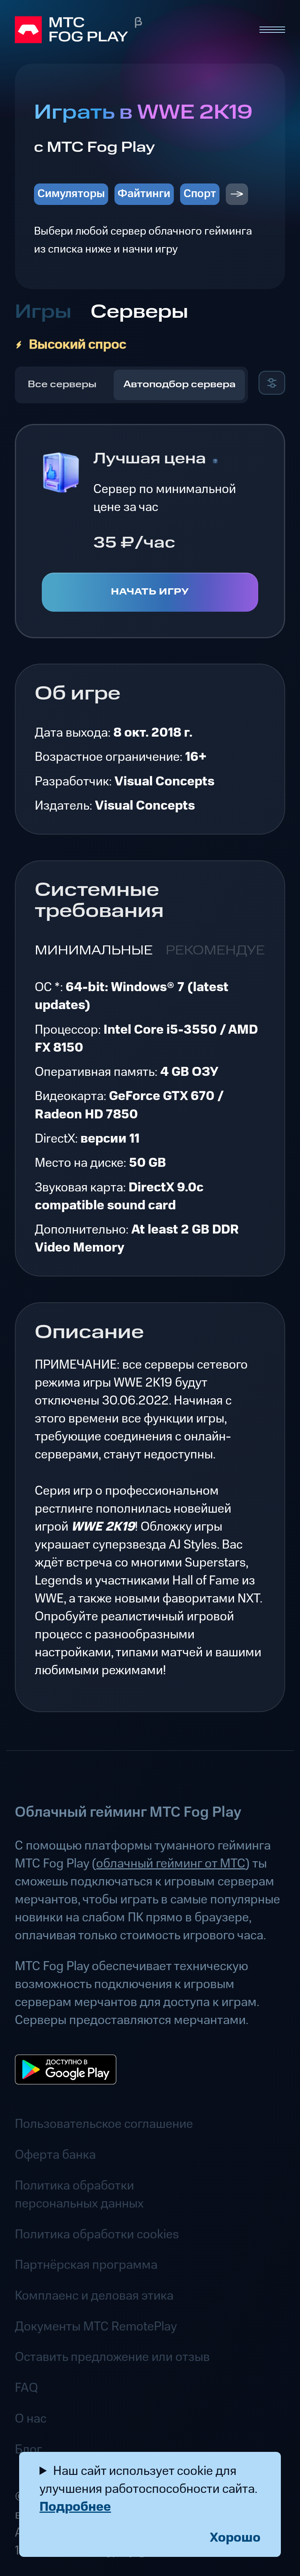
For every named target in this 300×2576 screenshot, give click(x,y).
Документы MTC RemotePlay (96, 2327)
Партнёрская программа (86, 2265)
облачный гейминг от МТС (171, 1864)
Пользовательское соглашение (104, 2124)
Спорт (200, 194)
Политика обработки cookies (97, 2234)
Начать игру (150, 592)
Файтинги (144, 194)
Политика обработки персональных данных (79, 2195)
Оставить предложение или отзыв (112, 2357)
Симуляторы (71, 194)
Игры (43, 312)
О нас (31, 2419)
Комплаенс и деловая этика (94, 2296)
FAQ (26, 2388)
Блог (28, 2450)
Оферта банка (55, 2155)
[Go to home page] (130, 30)
